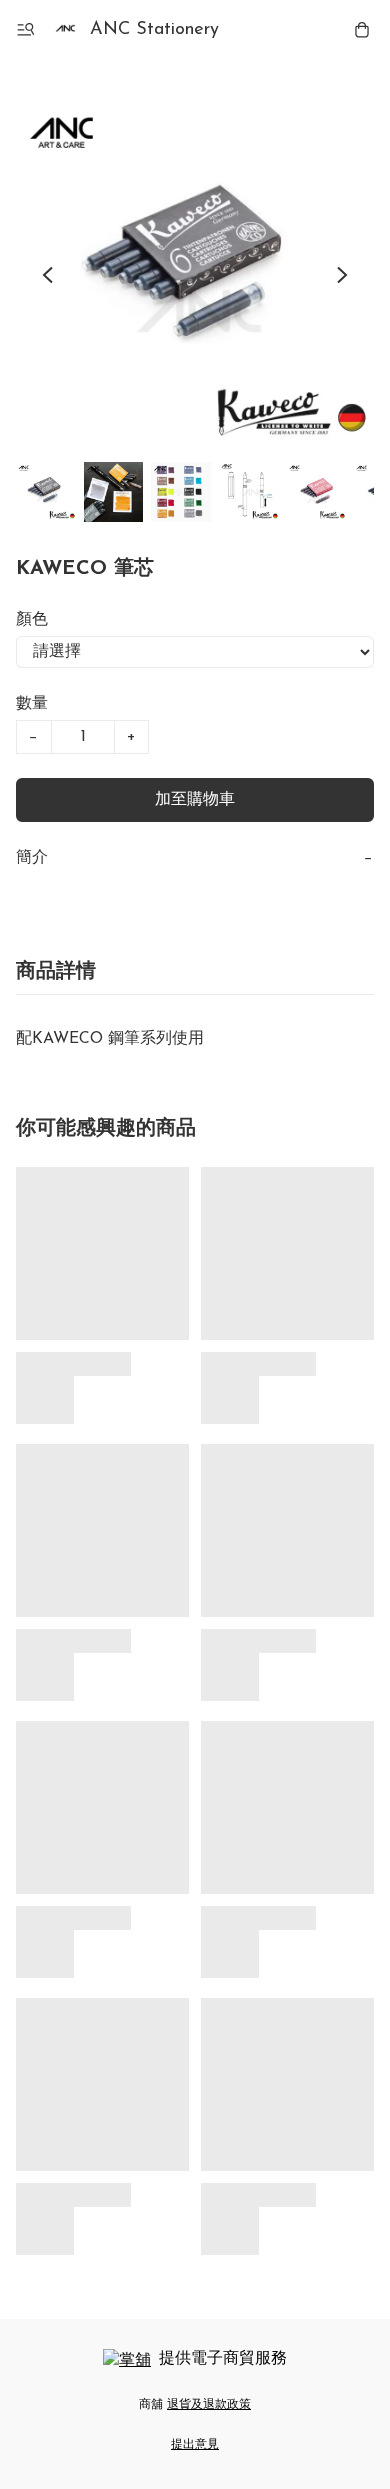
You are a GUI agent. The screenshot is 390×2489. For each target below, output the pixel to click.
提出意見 (195, 2445)
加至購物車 (195, 800)
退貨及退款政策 (209, 2405)
